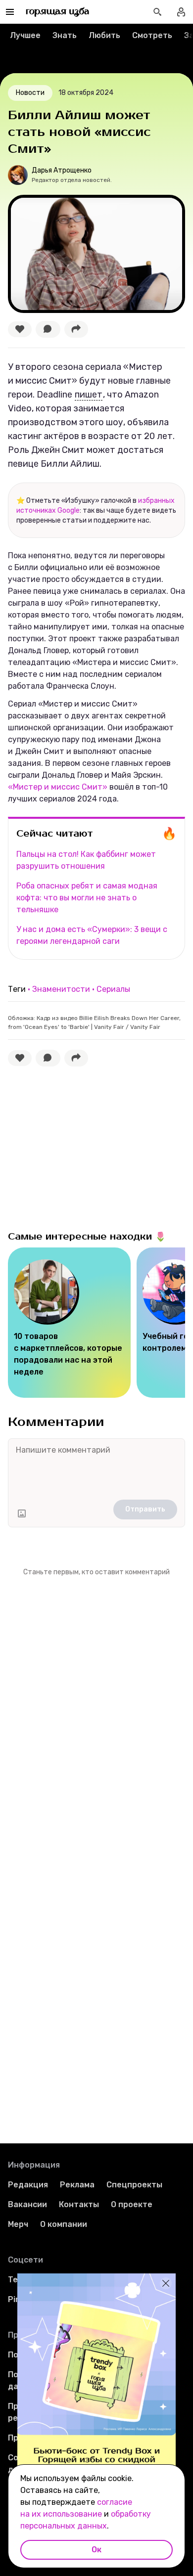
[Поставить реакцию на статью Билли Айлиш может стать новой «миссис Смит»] (20, 329)
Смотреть (152, 35)
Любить (104, 35)
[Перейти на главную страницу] (58, 12)
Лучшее (25, 35)
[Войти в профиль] (181, 12)
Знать (65, 35)
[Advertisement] (82, 1146)
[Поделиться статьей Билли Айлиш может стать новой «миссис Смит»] (76, 329)
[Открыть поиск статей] (157, 12)
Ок (96, 2550)
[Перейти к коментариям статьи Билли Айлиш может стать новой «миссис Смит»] (48, 329)
